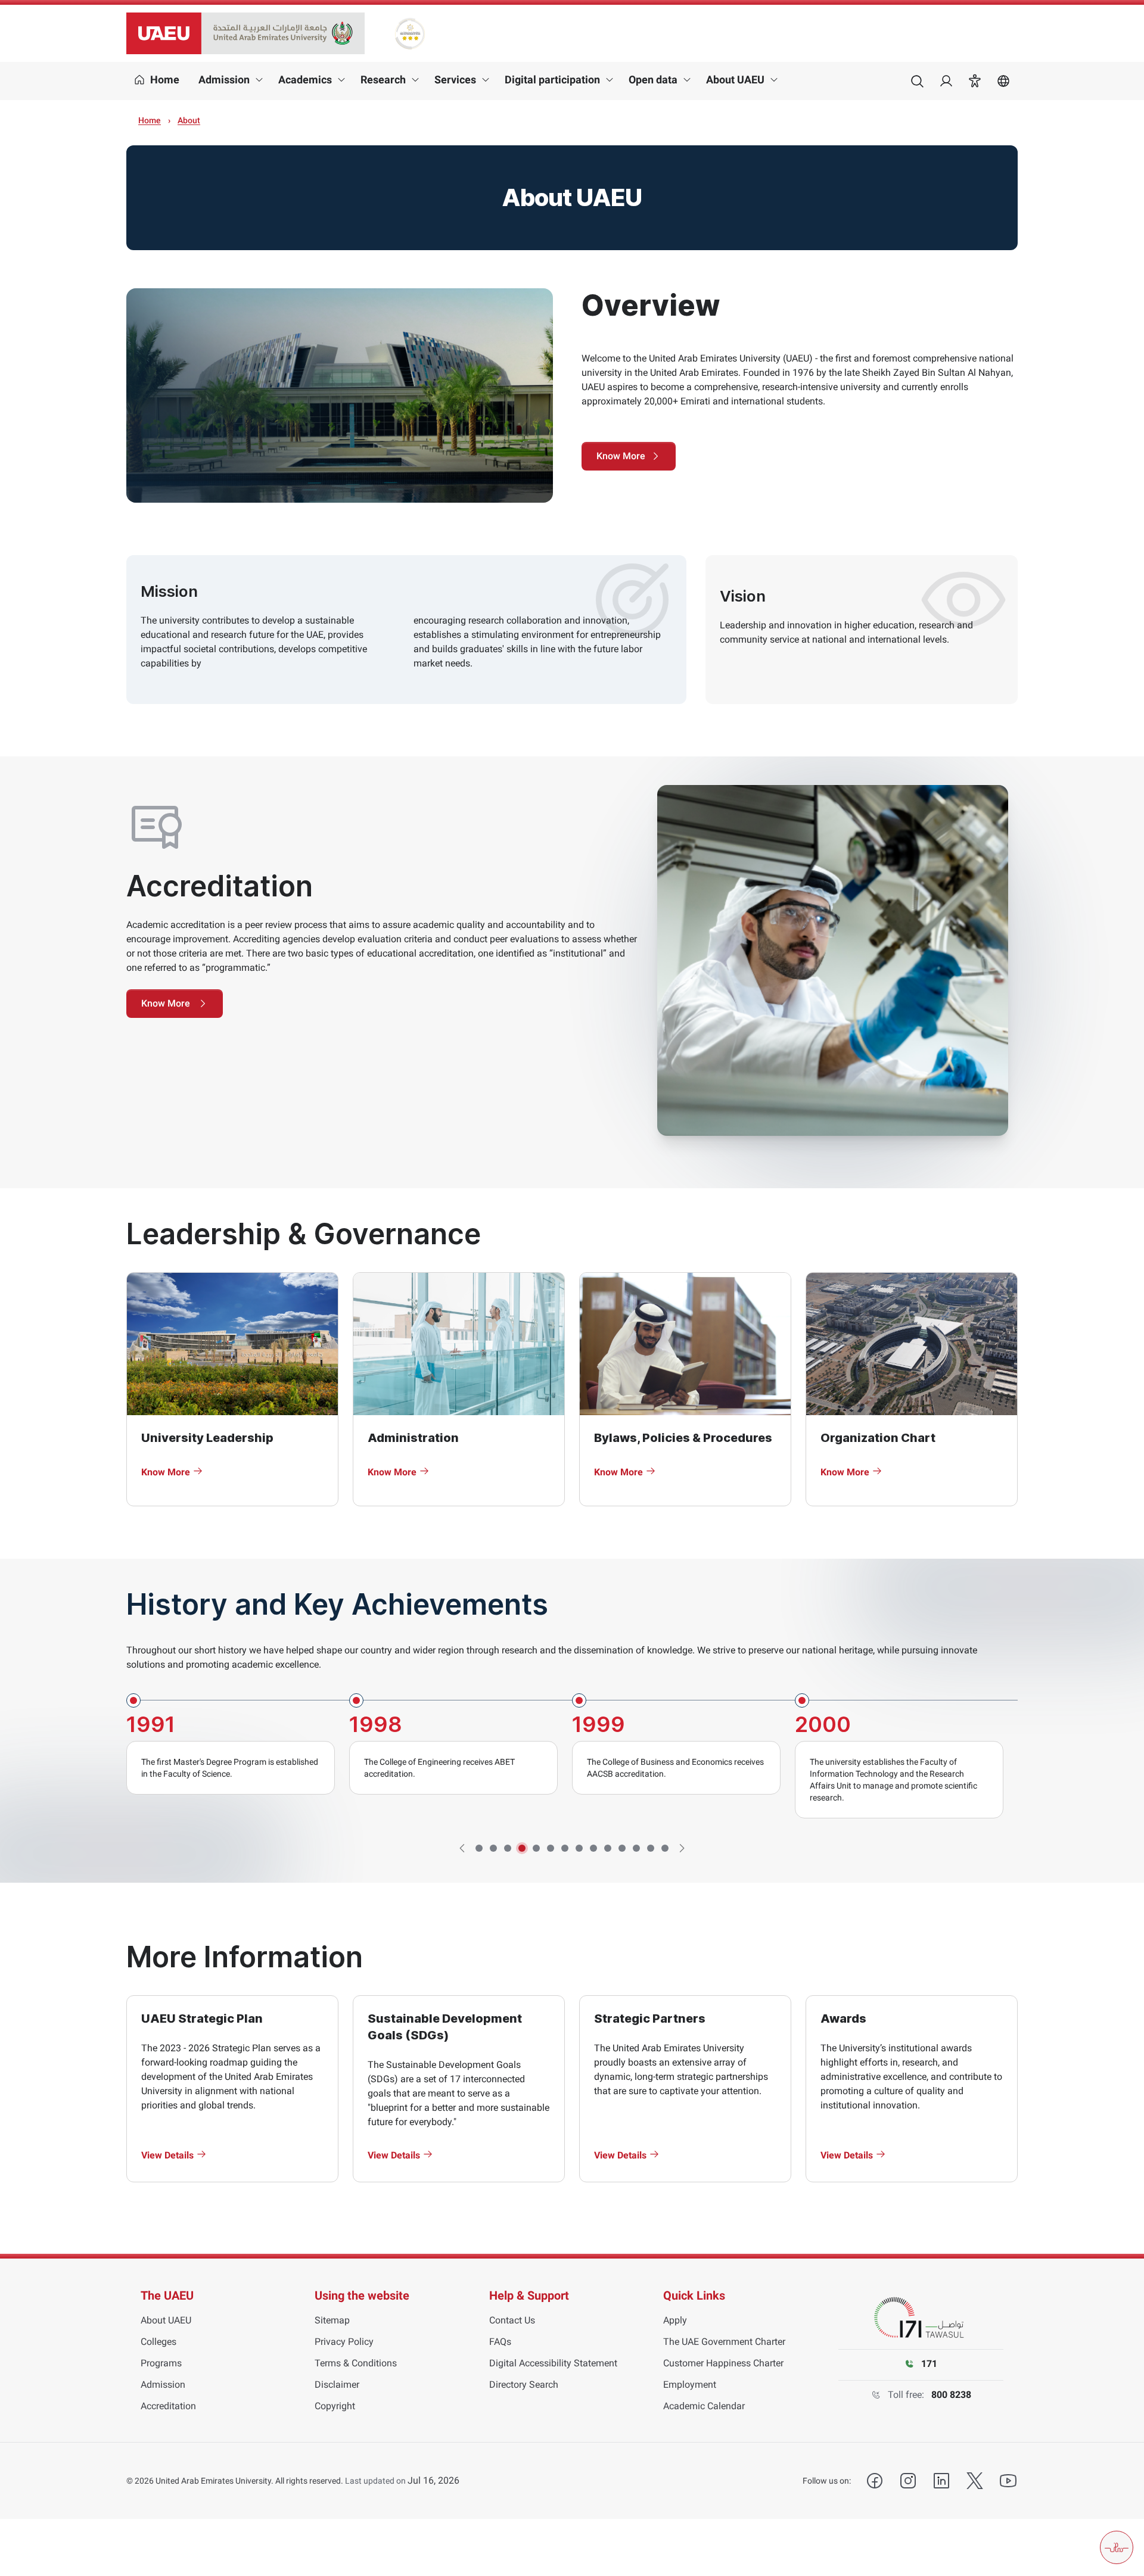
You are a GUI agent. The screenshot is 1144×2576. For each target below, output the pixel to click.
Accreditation (168, 2406)
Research (383, 80)
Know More (621, 456)
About (189, 120)
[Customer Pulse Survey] (1117, 2547)
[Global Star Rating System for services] (410, 33)
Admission (224, 80)
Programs (161, 2363)
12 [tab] (636, 1848)
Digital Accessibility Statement (553, 2363)
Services (455, 80)
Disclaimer (337, 2385)
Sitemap (332, 2320)
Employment (690, 2385)
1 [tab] (479, 1848)
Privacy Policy (344, 2342)
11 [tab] (622, 1848)
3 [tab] (508, 1848)
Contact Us (512, 2320)
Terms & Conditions (356, 2363)
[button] (975, 81)
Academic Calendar (704, 2406)
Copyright (335, 2406)
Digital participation (552, 80)
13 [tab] (651, 1848)
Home (150, 120)
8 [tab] (579, 1848)
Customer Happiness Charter (723, 2363)
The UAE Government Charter (724, 2342)
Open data (653, 80)
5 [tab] (536, 1848)
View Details (169, 2155)
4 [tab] (522, 1848)
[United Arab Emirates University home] (245, 33)
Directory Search (524, 2385)
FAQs (500, 2342)
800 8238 (951, 2395)
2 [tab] (493, 1848)
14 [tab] (665, 1848)
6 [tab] (551, 1848)
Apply (675, 2320)
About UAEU (735, 80)
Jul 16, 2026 (433, 2480)
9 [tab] (593, 1848)
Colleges (158, 2342)
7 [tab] (565, 1848)
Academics (305, 80)
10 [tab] (608, 1848)
